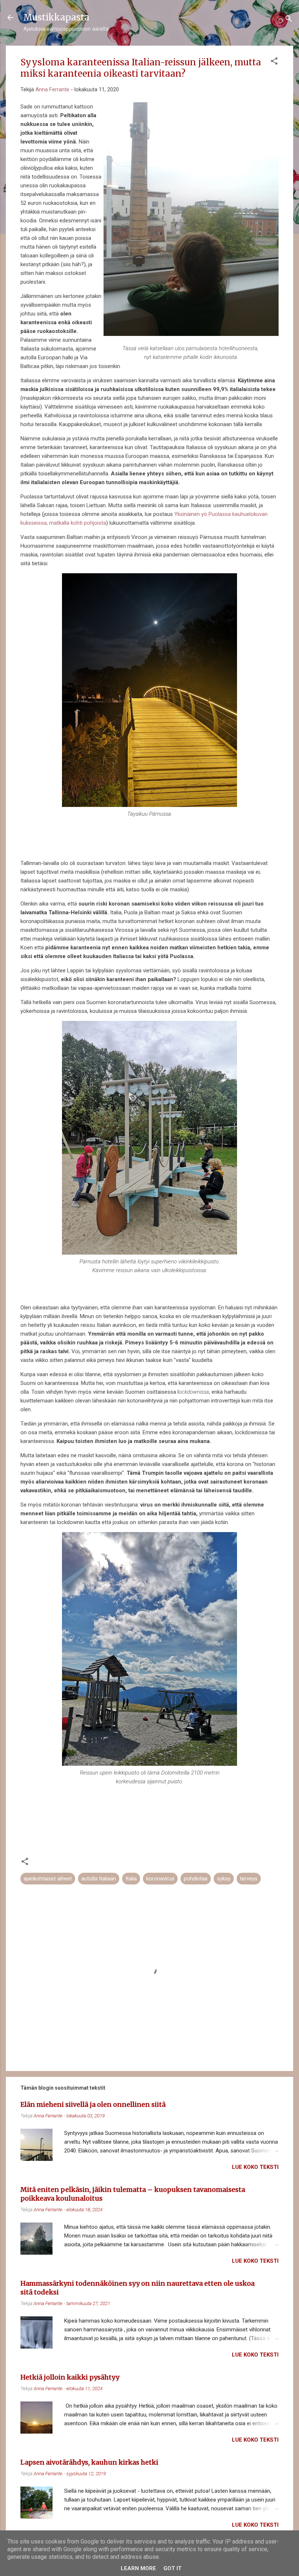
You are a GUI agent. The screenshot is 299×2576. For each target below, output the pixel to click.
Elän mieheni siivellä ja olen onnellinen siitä (93, 2104)
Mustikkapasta (56, 17)
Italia (131, 1879)
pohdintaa (196, 1879)
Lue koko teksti (255, 2167)
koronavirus (160, 1879)
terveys (249, 1879)
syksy (224, 1879)
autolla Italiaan (99, 1879)
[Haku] (289, 20)
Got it (172, 2568)
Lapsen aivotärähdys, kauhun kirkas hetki (89, 2462)
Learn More (138, 2568)
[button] (274, 62)
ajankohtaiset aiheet (48, 1879)
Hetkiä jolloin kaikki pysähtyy (70, 2377)
